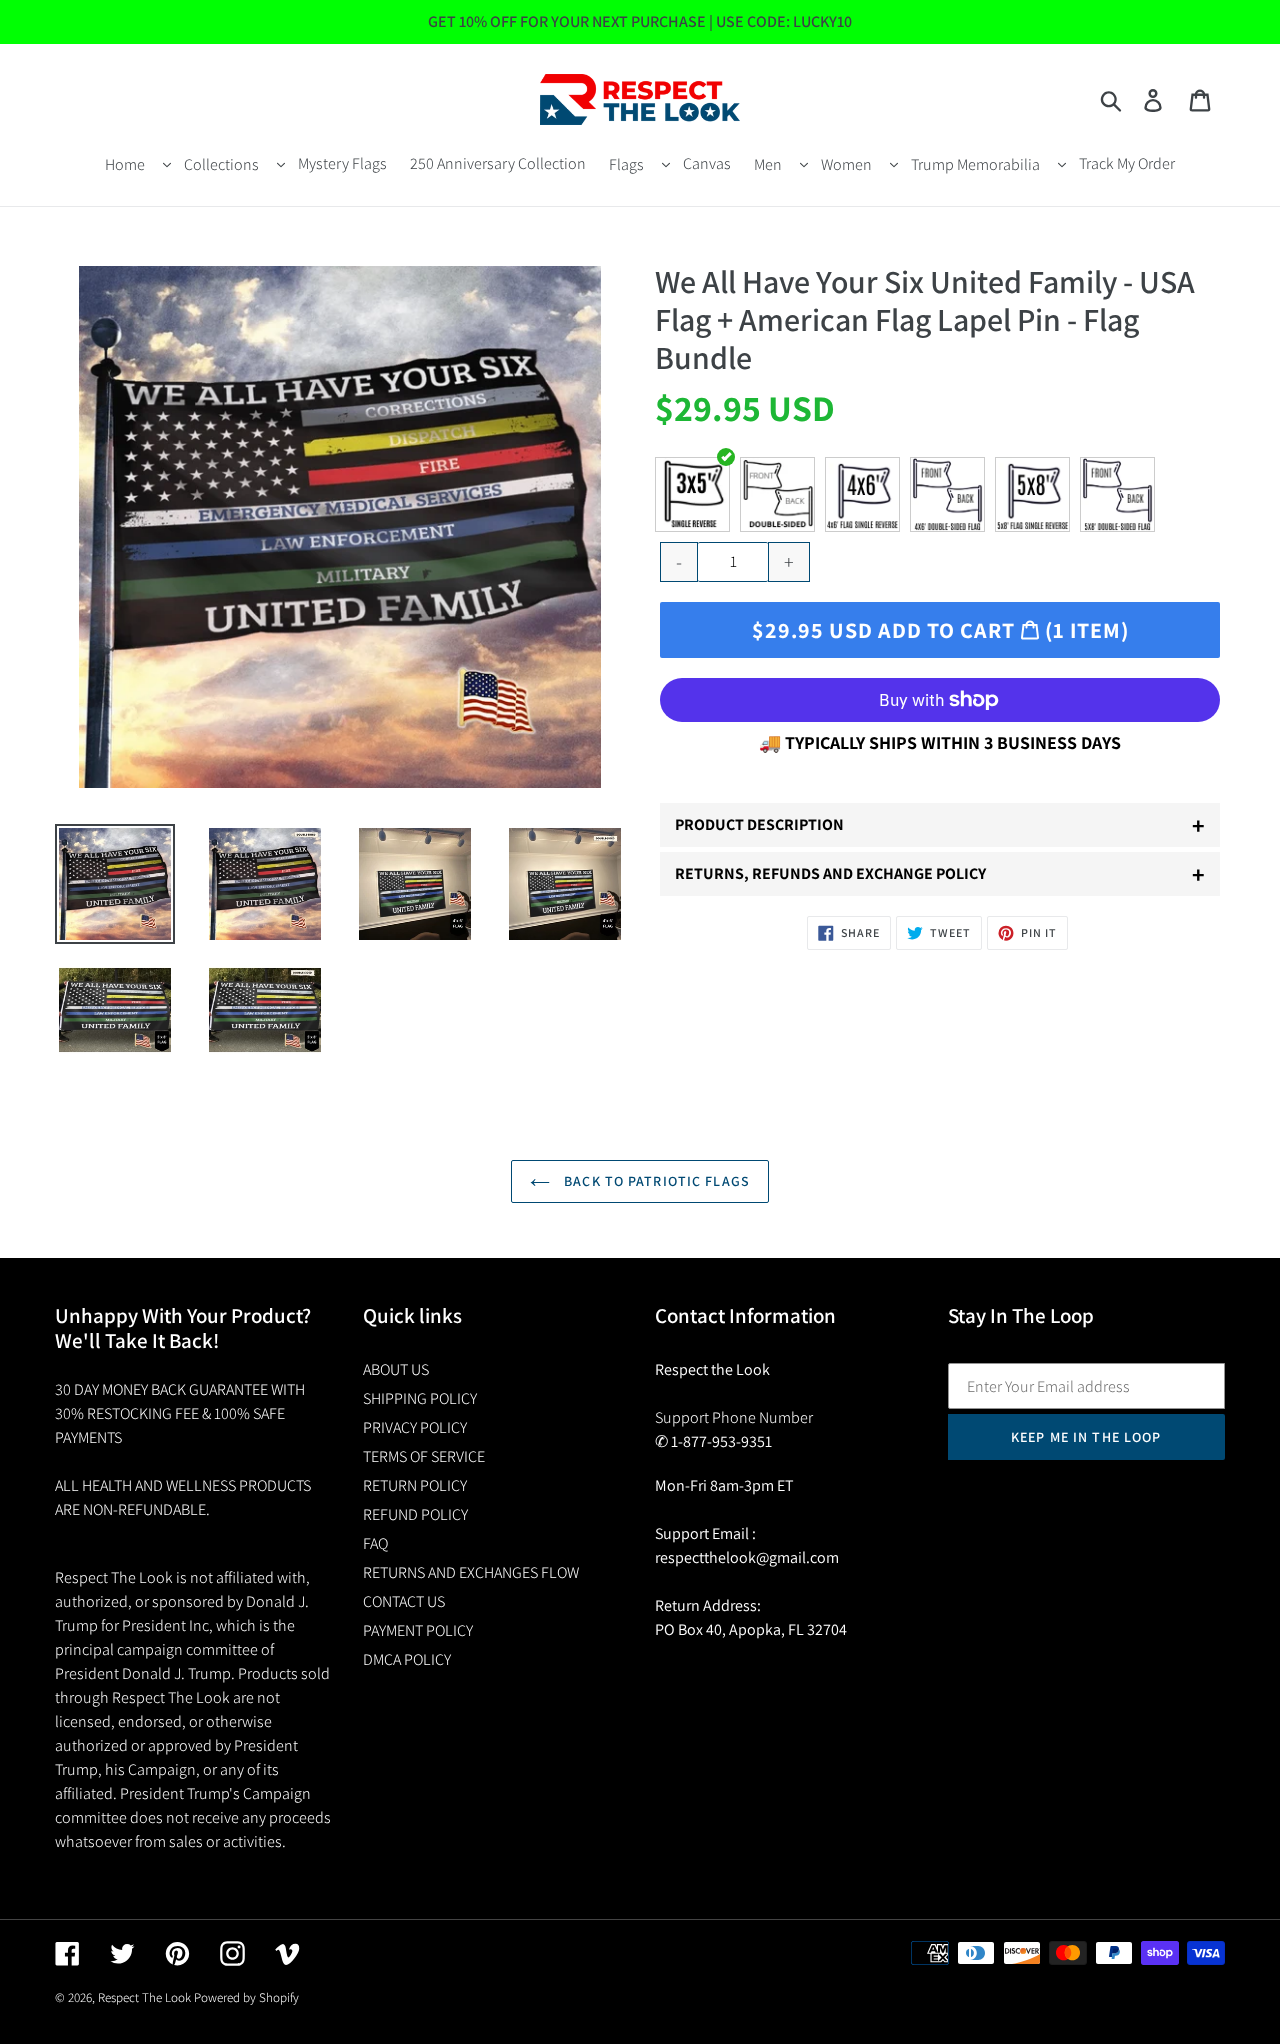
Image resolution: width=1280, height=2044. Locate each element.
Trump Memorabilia (975, 164)
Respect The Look (144, 1997)
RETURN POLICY (415, 1485)
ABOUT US (396, 1369)
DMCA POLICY (407, 1659)
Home (125, 164)
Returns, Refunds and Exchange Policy (940, 874)
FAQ (375, 1543)
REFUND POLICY (415, 1514)
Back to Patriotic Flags (655, 1181)
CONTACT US (404, 1601)
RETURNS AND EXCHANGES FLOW (471, 1572)
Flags (626, 164)
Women (846, 164)
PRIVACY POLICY (415, 1427)
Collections (221, 164)
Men (768, 164)
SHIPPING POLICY (420, 1398)
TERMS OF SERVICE (424, 1456)
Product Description (940, 825)
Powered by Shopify (246, 1997)
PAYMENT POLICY (418, 1630)
